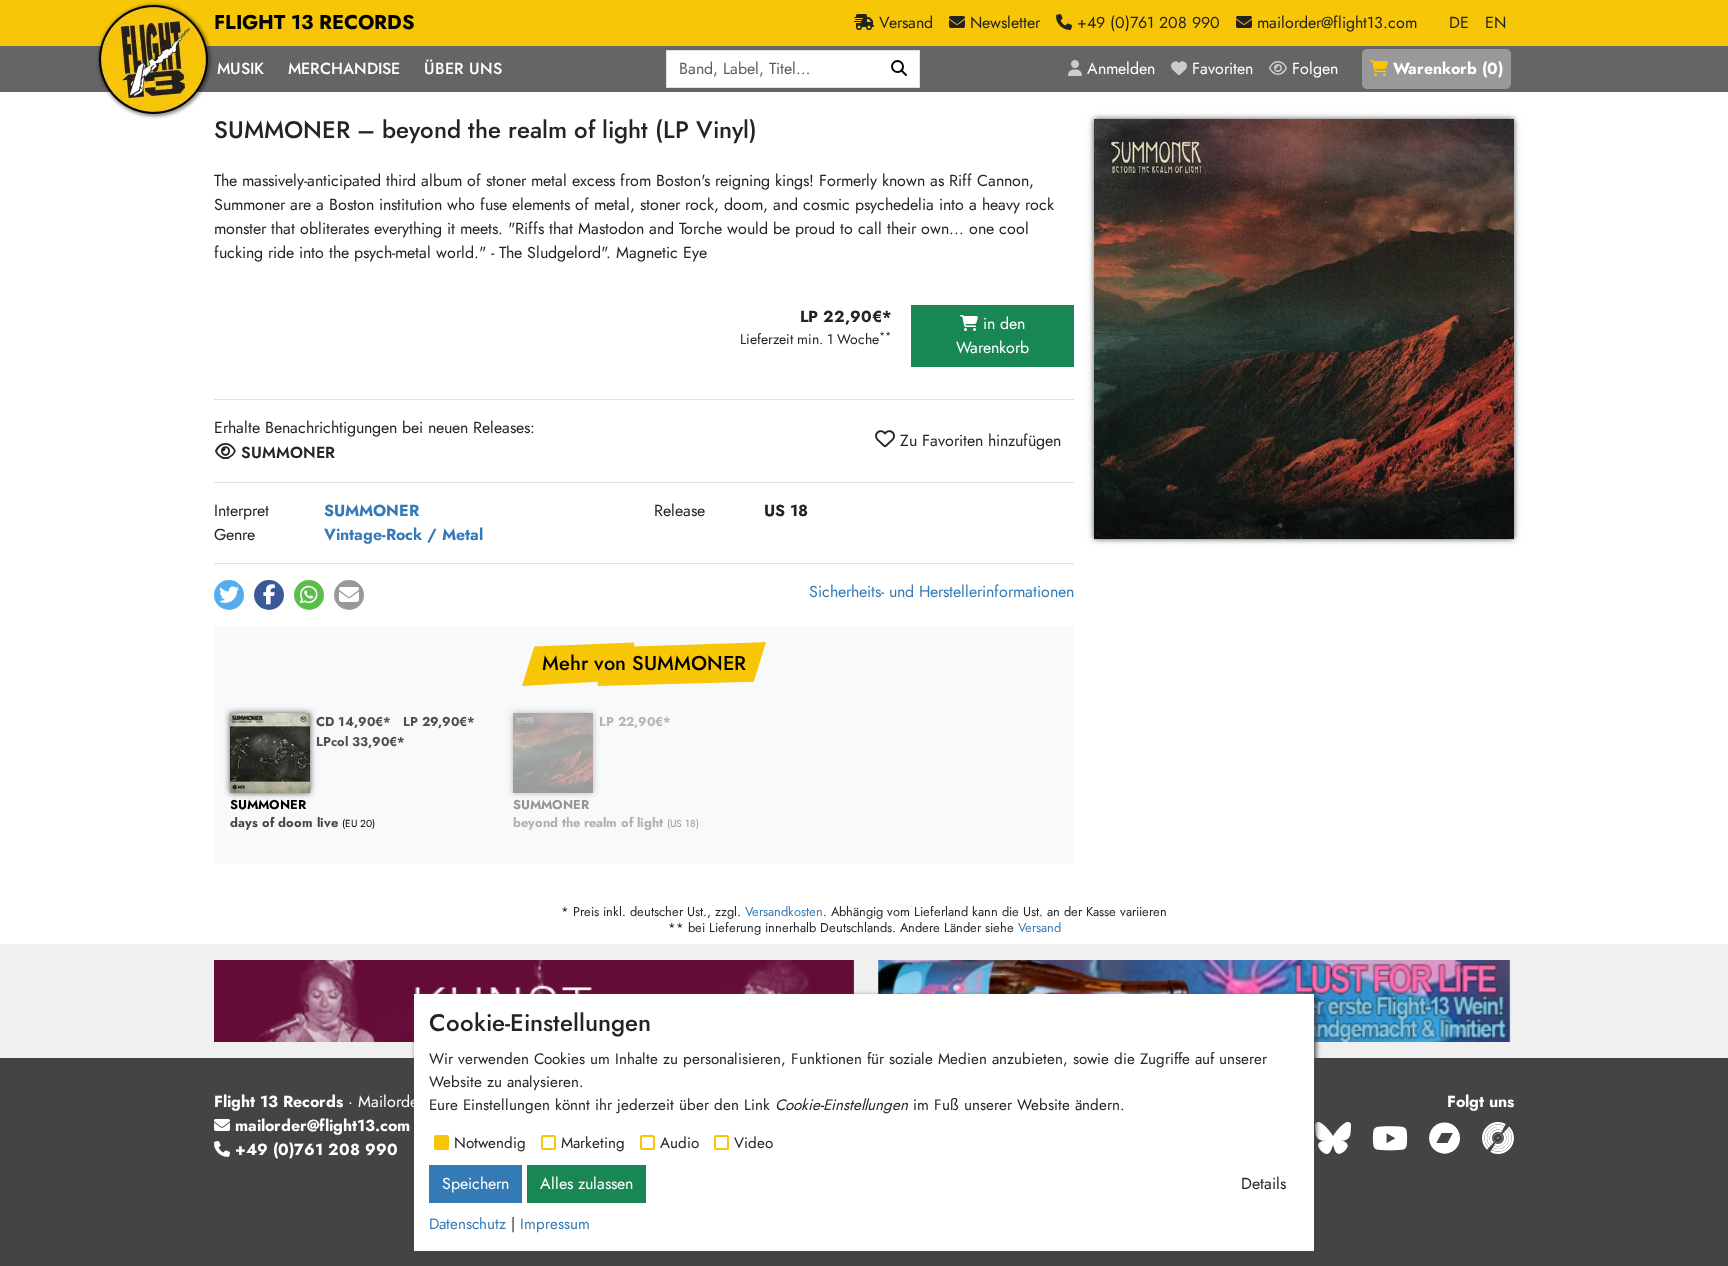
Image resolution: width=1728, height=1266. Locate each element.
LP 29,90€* (439, 721)
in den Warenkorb (992, 335)
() (1448, 68)
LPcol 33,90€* (360, 741)
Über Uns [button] (463, 68)
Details (1263, 1183)
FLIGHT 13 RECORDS (314, 22)
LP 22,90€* (635, 721)
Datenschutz (467, 1224)
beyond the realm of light (588, 814)
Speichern (475, 1183)
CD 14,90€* (353, 721)
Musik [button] (240, 68)
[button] (229, 595)
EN (1495, 22)
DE (1459, 22)
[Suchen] (899, 69)
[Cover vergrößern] (1304, 329)
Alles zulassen (586, 1183)
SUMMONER (371, 510)
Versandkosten (784, 911)
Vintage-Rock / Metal (403, 534)
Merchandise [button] (344, 68)
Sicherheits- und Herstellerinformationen (941, 591)
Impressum (555, 1224)
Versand (1039, 927)
